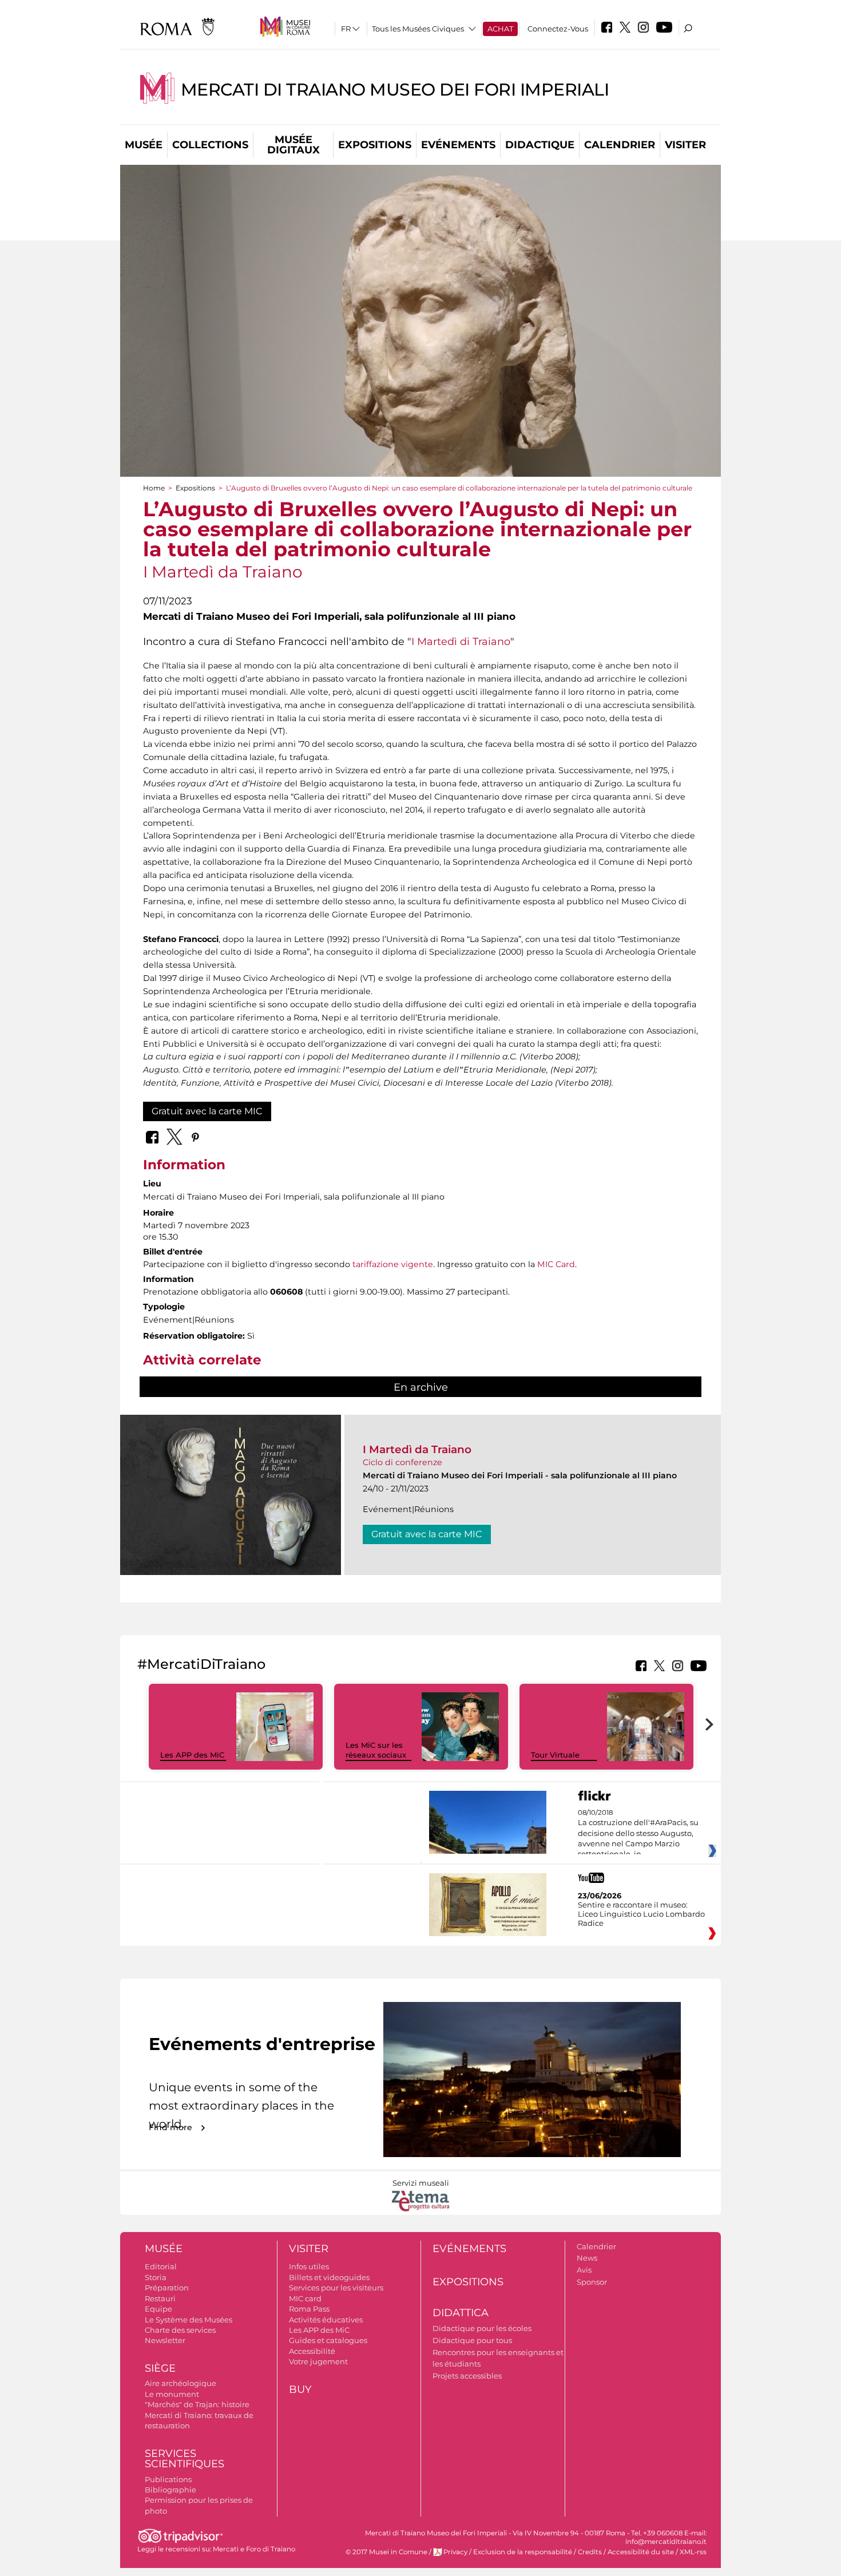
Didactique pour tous (472, 2340)
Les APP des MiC (192, 1755)
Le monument (172, 2394)
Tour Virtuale (555, 1755)
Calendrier (620, 145)
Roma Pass (309, 2309)
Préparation (167, 2288)
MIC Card (556, 1264)
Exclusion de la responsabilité (523, 2552)
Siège (160, 2368)
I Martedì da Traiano (417, 1449)
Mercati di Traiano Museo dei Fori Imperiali (395, 90)
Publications (168, 2479)
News (587, 2258)
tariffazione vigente (393, 1264)
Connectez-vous (558, 29)
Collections (210, 145)
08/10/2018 (638, 1834)
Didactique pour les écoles (482, 2328)
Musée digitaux (293, 145)
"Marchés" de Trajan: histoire (197, 2404)
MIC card (305, 2298)
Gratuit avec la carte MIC (207, 1111)
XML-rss (693, 2552)
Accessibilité (312, 2351)
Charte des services (180, 2330)
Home (154, 488)
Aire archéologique (181, 2383)
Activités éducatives (326, 2320)
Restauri (160, 2298)
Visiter (685, 145)
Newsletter (165, 2340)
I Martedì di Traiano (461, 641)
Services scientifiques (185, 2459)
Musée (144, 145)
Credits (590, 2552)
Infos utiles (309, 2266)
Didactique (540, 145)
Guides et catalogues (328, 2340)
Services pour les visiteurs (336, 2288)
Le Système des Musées (189, 2320)
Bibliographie (170, 2490)
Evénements (458, 145)
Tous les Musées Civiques (418, 29)
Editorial (161, 2266)
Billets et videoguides (329, 2277)
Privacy (455, 2552)
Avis (584, 2270)
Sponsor (592, 2282)
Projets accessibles (467, 2376)
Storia (156, 2277)
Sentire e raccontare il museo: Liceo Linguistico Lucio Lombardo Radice (641, 1914)
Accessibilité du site (641, 2552)
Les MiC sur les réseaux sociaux (376, 1750)
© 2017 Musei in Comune (386, 2552)
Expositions (375, 145)
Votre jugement (318, 2361)
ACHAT (500, 29)
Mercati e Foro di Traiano (254, 2549)
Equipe (158, 2309)
